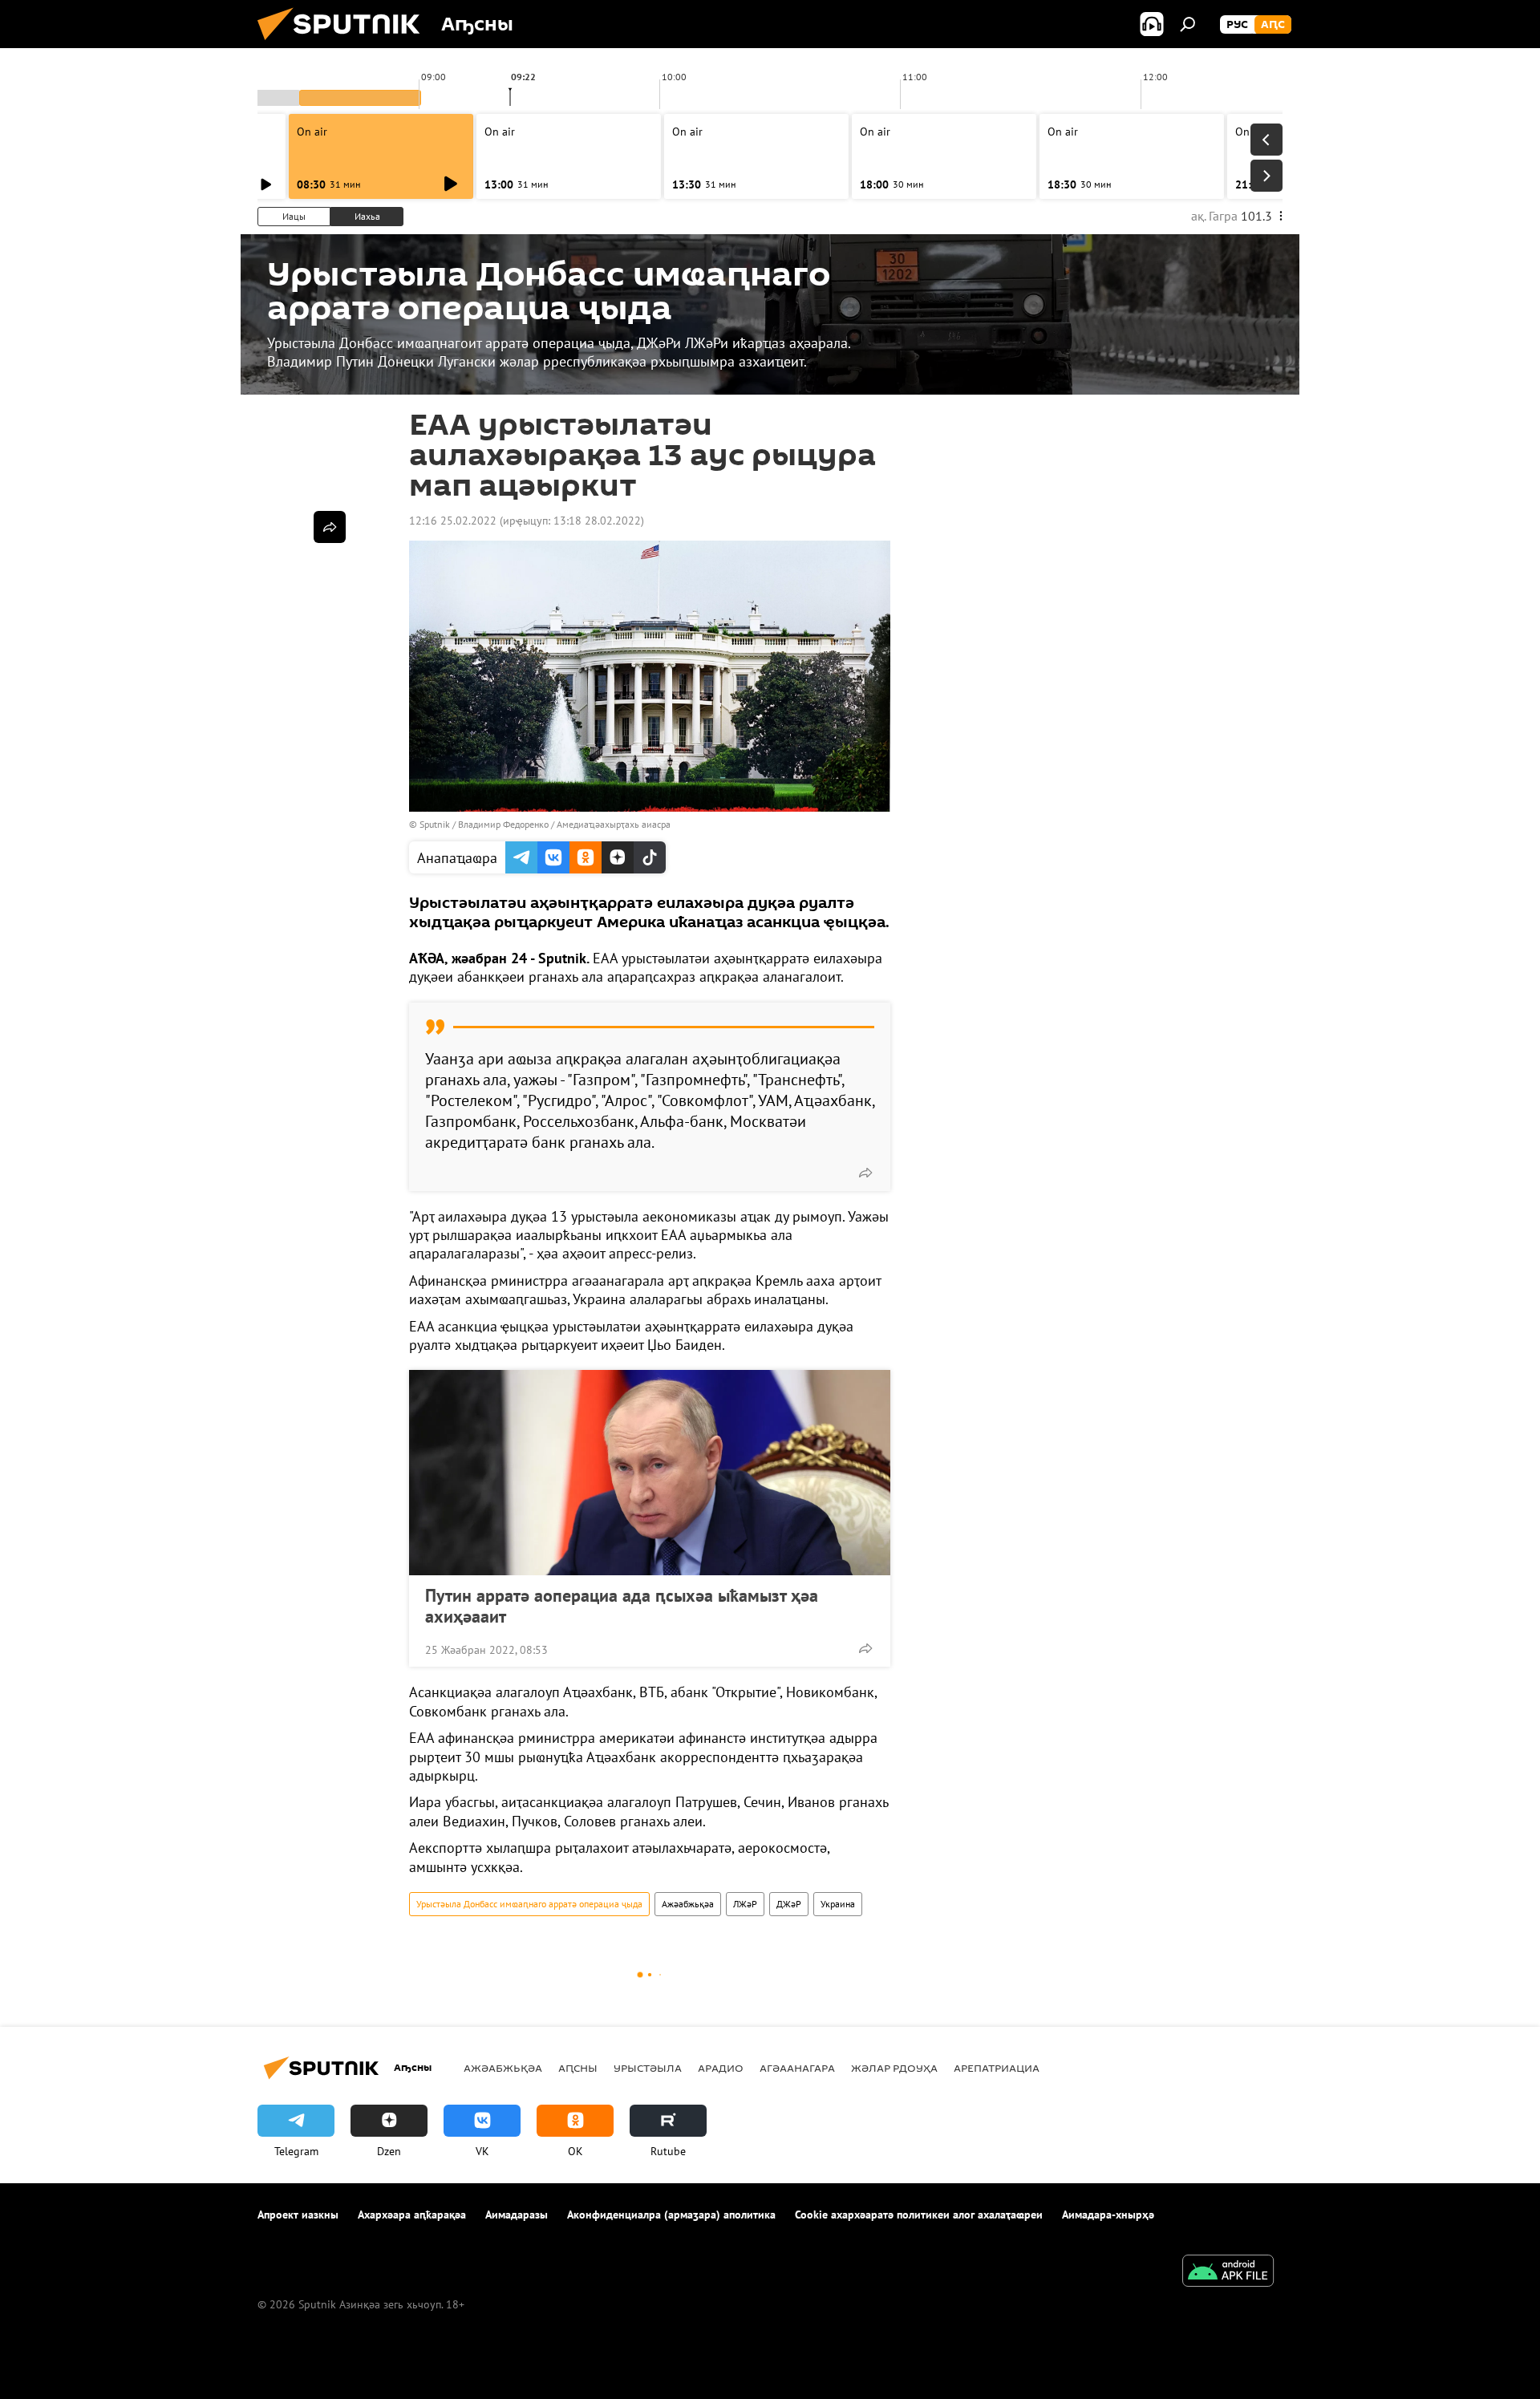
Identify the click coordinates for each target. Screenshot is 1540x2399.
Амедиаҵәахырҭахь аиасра (614, 824)
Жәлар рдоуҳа (894, 2068)
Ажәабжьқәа (688, 1904)
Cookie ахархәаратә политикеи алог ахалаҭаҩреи (919, 2215)
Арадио (721, 2068)
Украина (838, 1904)
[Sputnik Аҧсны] (345, 44)
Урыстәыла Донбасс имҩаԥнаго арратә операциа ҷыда (529, 1904)
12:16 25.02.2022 (453, 521)
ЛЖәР (745, 1904)
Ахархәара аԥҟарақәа (412, 2215)
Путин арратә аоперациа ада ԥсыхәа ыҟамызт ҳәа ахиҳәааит (622, 1606)
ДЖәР (789, 1904)
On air (312, 132)
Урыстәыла (648, 2068)
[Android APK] (1228, 2273)
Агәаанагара (797, 2068)
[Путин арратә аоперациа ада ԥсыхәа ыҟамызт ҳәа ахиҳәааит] (650, 1473)
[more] (865, 1173)
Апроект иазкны (298, 2215)
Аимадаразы (517, 2215)
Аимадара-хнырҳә (1108, 2215)
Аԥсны (578, 2068)
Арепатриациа (997, 2068)
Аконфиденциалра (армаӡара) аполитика (671, 2215)
